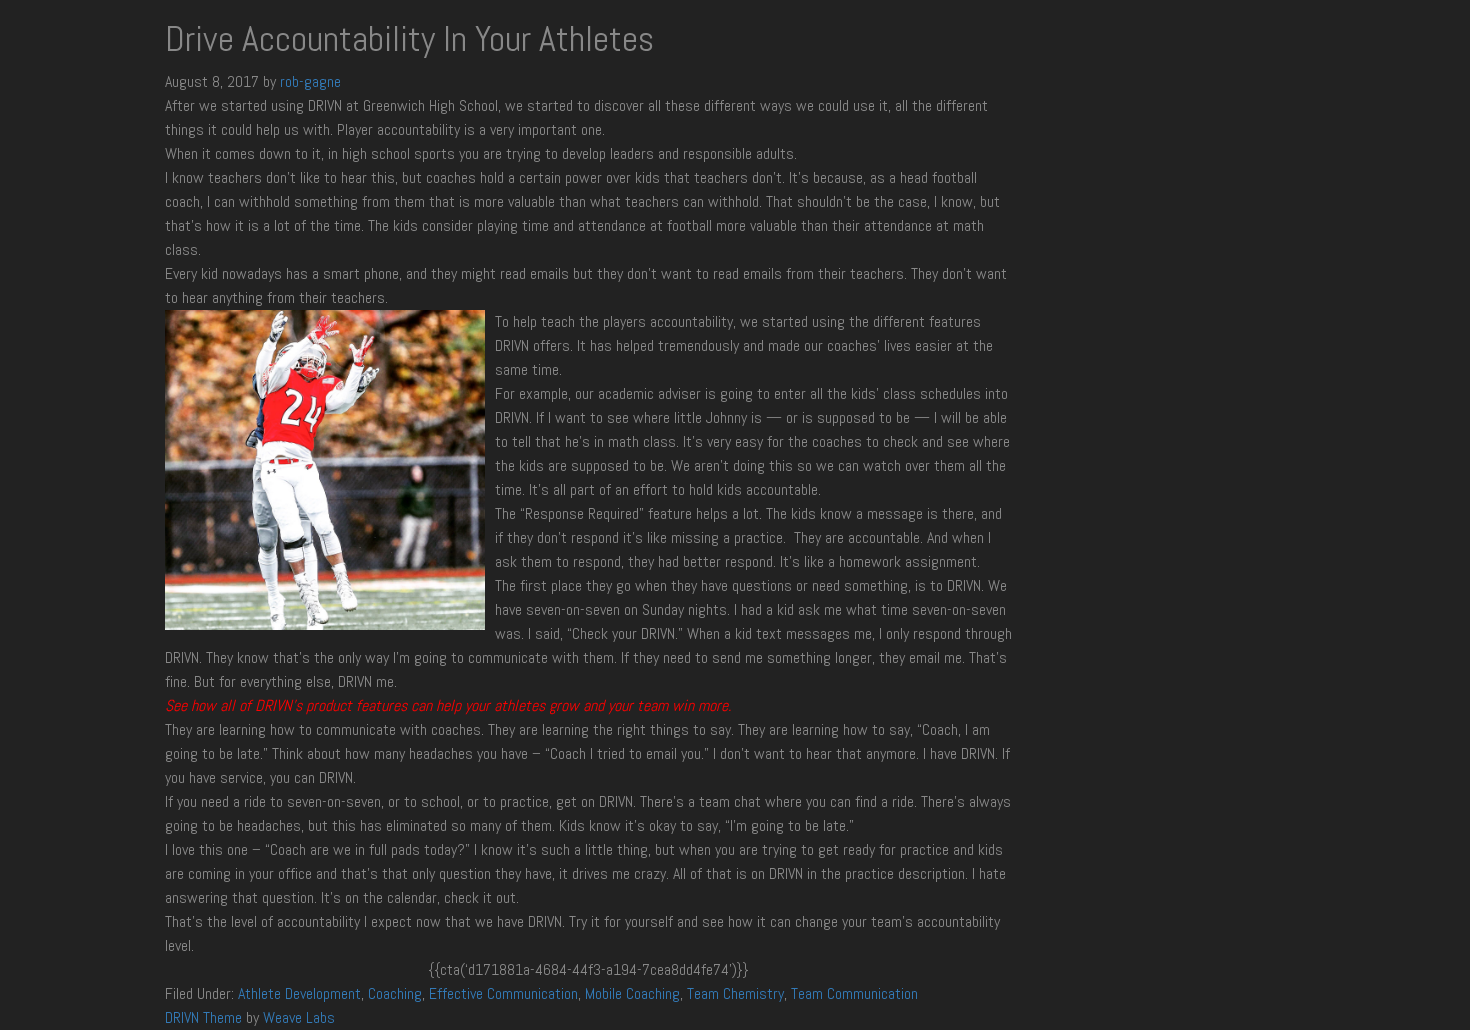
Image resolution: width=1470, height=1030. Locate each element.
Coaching (395, 993)
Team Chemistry (735, 993)
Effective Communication (503, 993)
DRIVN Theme (203, 1017)
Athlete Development (299, 993)
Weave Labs (299, 1017)
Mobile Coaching (632, 993)
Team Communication (854, 993)
